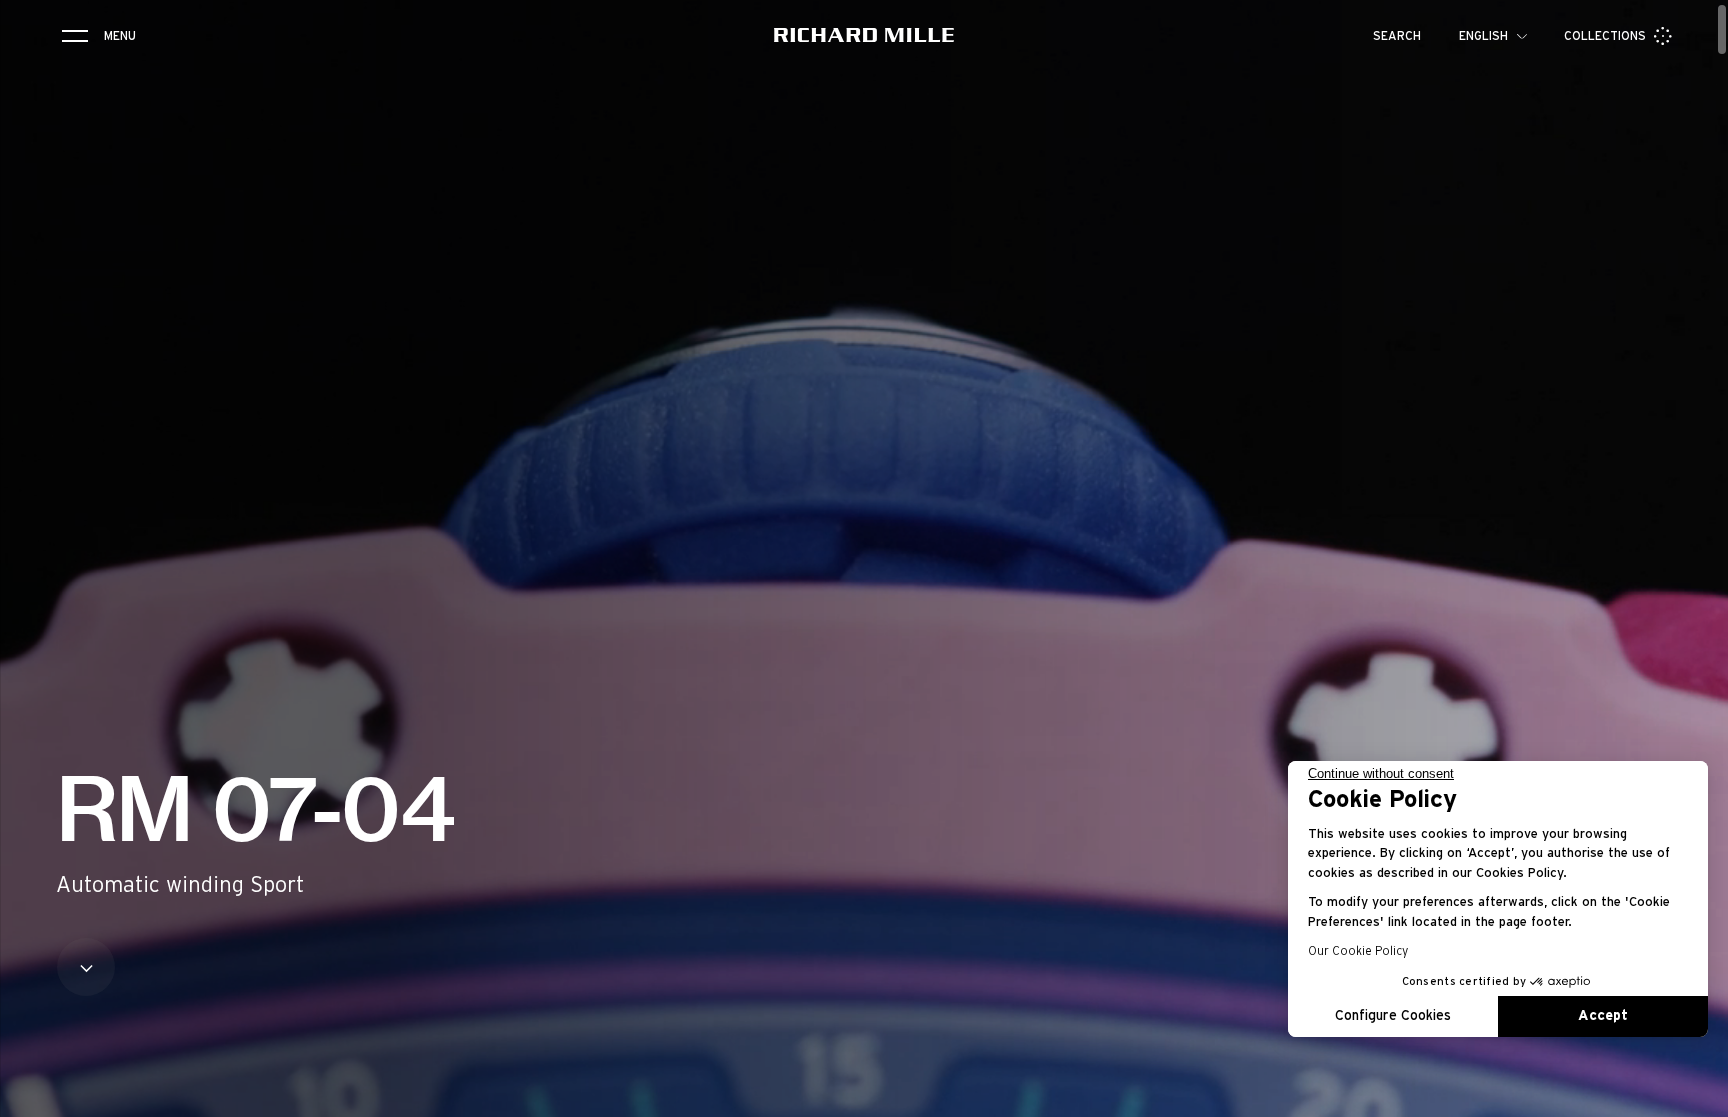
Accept (1603, 1016)
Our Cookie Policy (1358, 951)
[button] (1698, 1095)
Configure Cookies (1393, 1016)
